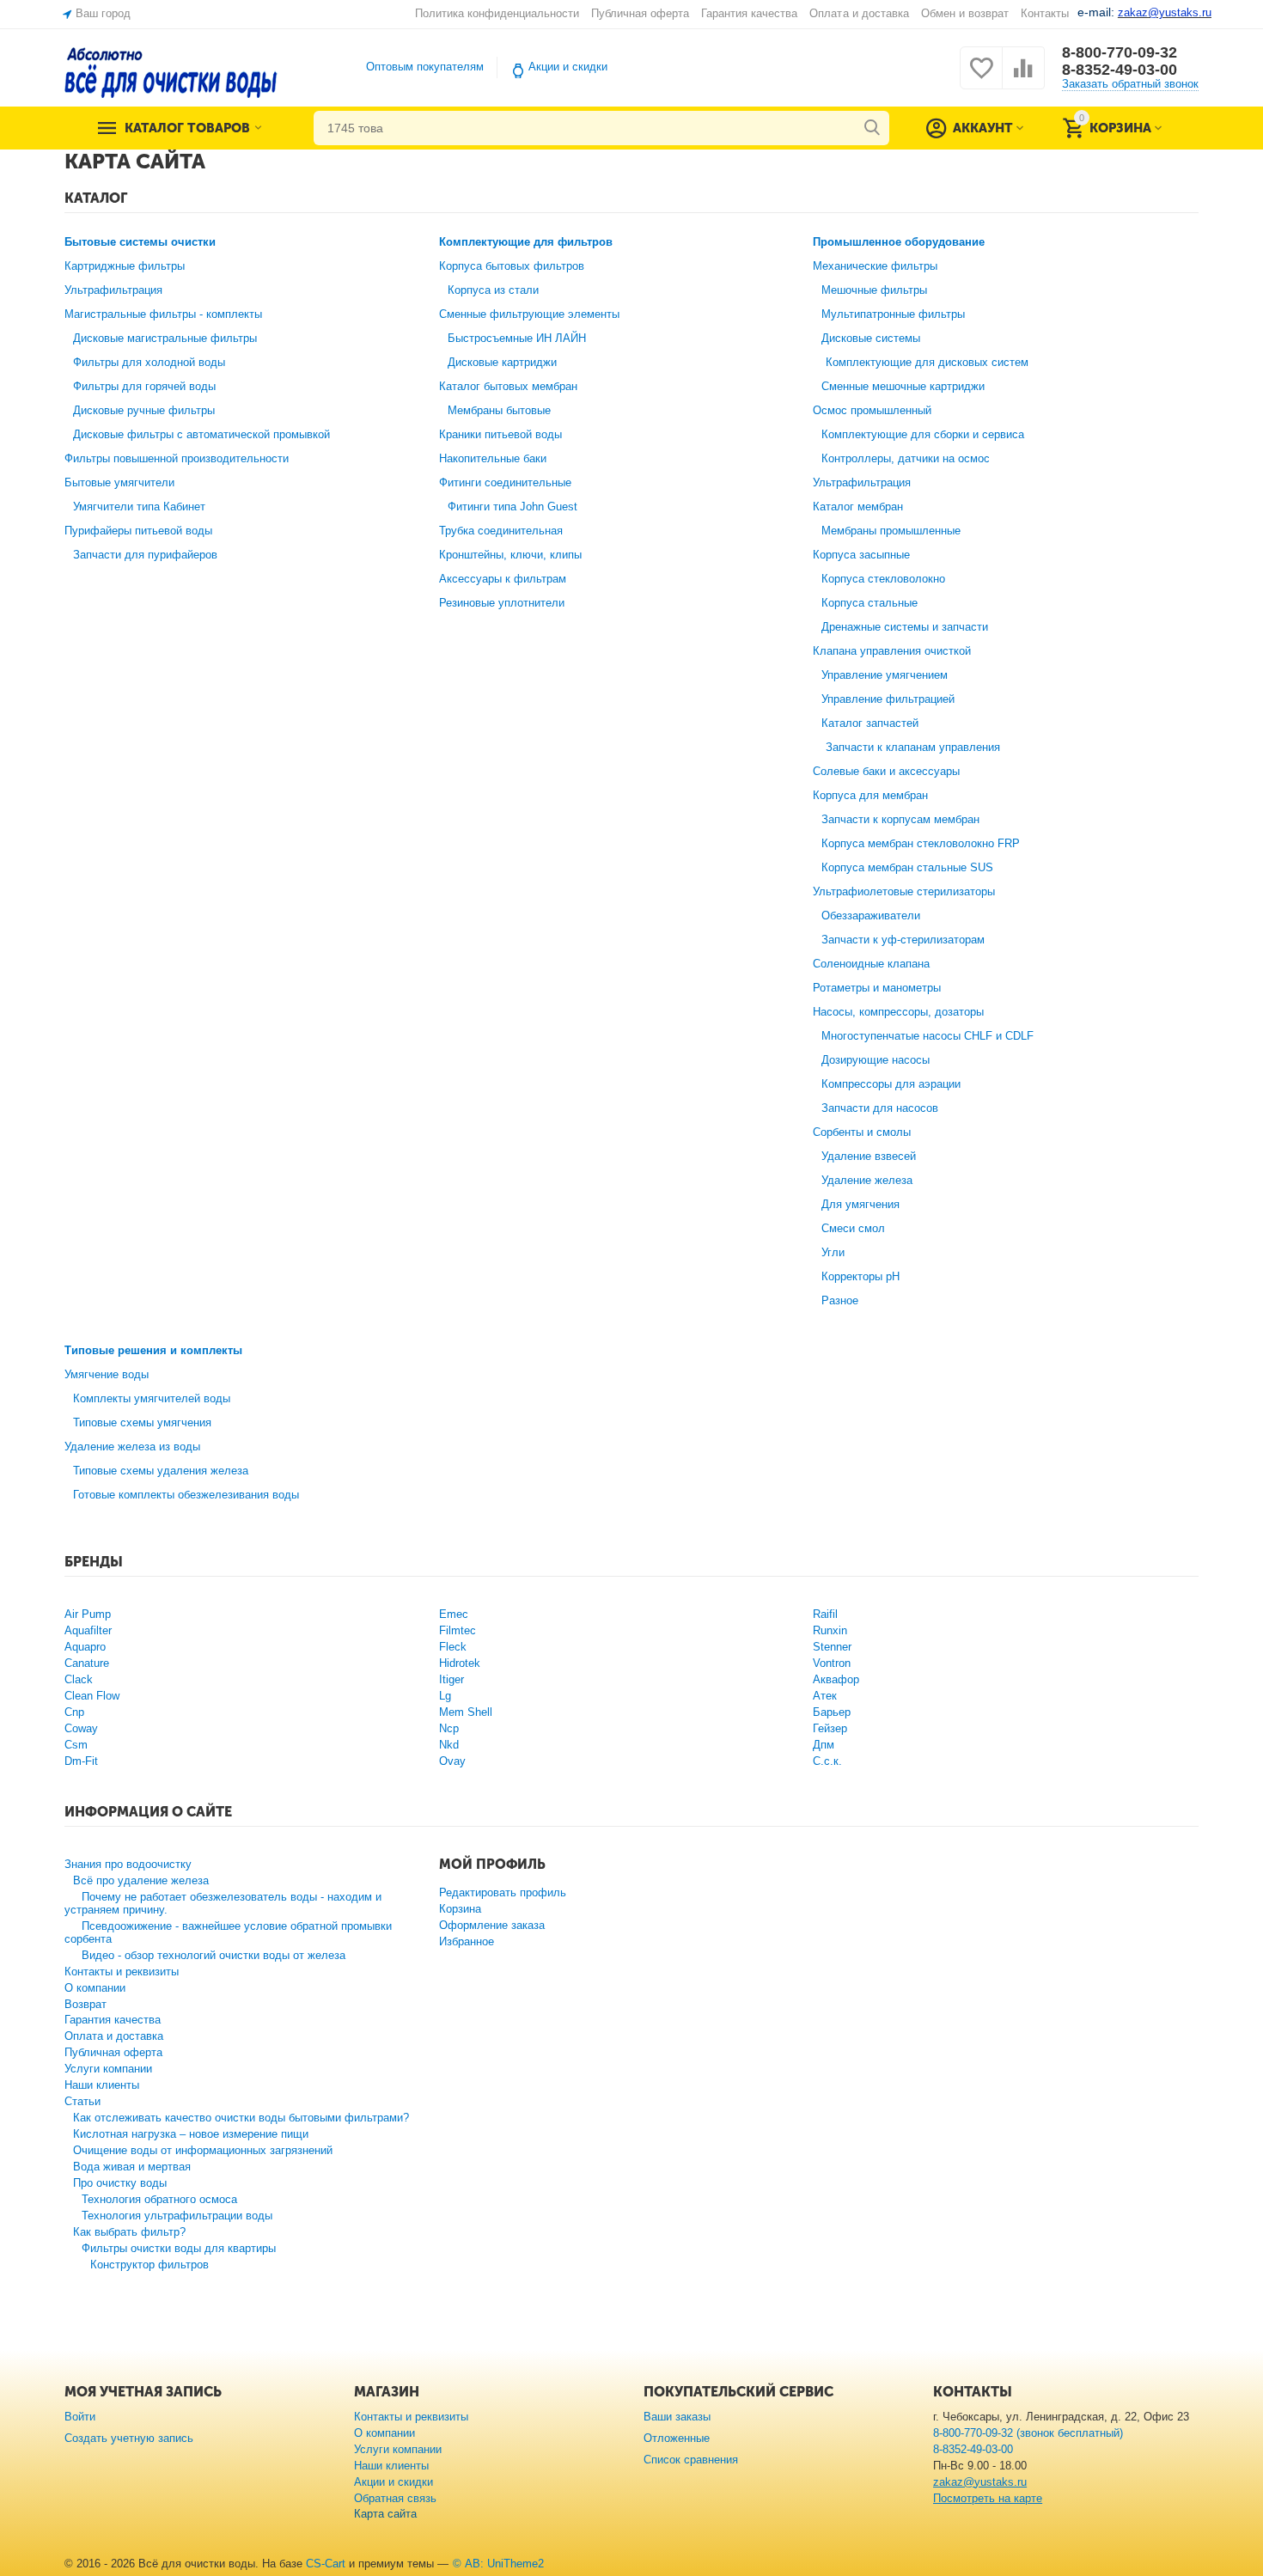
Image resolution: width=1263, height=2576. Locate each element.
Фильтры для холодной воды (149, 362)
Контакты (1045, 13)
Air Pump (88, 1614)
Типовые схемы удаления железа (161, 1471)
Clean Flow (92, 1696)
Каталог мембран (858, 507)
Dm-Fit (81, 1761)
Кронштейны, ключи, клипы (510, 555)
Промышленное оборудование (899, 242)
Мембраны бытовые (499, 410)
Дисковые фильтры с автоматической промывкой (201, 434)
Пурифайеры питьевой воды (138, 531)
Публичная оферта (640, 13)
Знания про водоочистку (128, 1864)
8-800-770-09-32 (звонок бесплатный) (1028, 2433)
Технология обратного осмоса (159, 2199)
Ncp (449, 1728)
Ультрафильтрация (113, 290)
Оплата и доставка (859, 13)
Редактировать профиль (503, 1892)
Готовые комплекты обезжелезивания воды (186, 1495)
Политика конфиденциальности (497, 13)
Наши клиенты (102, 2085)
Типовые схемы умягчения (142, 1422)
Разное (840, 1300)
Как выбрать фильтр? (129, 2232)
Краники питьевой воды (500, 434)
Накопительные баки (493, 458)
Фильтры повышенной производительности (177, 458)
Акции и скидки (568, 67)
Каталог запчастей (870, 723)
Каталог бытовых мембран (508, 386)
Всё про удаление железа (141, 1880)
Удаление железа (867, 1180)
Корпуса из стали (493, 290)
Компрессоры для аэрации (891, 1084)
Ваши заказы (677, 2417)
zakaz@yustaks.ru (980, 2482)
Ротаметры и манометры (877, 988)
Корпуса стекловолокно (883, 579)
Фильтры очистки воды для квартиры (179, 2248)
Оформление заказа (492, 1925)
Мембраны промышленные (891, 531)
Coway (81, 1728)
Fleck (453, 1647)
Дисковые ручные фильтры (144, 410)
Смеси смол (853, 1228)
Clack (79, 1679)
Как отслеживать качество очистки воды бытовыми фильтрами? (241, 2118)
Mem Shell (466, 1712)
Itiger (452, 1679)
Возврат (85, 2004)
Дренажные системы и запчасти (905, 627)
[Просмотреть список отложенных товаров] (981, 78)
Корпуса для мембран (870, 795)
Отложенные (677, 2438)
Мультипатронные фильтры (893, 314)
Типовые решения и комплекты (153, 1350)
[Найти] (872, 128)
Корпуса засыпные (861, 555)
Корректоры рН (860, 1276)
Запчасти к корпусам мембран (900, 819)
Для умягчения (860, 1204)
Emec (454, 1614)
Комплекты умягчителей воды (152, 1398)
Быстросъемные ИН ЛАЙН (517, 338)
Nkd (449, 1745)
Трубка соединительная (501, 531)
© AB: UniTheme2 (498, 2564)
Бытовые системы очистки (140, 242)
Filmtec (458, 1630)
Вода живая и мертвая (132, 2167)
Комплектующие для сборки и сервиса (923, 434)
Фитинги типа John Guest (513, 507)
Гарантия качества (749, 13)
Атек (825, 1696)
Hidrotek (460, 1663)
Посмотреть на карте (988, 2498)
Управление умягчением (885, 675)
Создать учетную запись (129, 2438)
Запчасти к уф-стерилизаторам (903, 940)
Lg (445, 1696)
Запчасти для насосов (880, 1108)
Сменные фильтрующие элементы (529, 314)
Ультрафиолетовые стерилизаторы (904, 891)
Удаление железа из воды (132, 1447)
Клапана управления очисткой (892, 651)
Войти (80, 2417)
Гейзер (830, 1728)
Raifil (825, 1614)
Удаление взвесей (869, 1156)
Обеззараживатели (871, 916)
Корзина (460, 1909)
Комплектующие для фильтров (526, 242)
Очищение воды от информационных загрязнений (203, 2150)
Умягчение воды (107, 1374)
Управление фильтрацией (888, 699)
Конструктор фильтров (149, 2265)
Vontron (832, 1663)
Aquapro (85, 1647)
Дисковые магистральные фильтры (165, 338)
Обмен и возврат (965, 13)
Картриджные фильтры (125, 266)
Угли (833, 1252)
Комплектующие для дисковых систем (927, 362)
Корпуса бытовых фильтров (512, 266)
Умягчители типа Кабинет (139, 507)
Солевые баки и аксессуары (886, 771)
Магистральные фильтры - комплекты (163, 314)
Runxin (830, 1630)
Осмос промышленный (872, 410)
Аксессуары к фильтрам (503, 579)
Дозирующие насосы (876, 1060)
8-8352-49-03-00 (1120, 70)
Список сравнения (691, 2460)
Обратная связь (395, 2498)
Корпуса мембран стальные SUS (907, 867)
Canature (87, 1663)
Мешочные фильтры (874, 290)
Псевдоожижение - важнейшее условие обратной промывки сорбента (228, 1932)
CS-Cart (326, 2564)
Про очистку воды (120, 2183)
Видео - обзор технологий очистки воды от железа (214, 1955)
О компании (95, 1988)
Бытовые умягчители (119, 482)
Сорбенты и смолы (862, 1132)
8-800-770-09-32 (1120, 52)
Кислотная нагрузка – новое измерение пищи (191, 2134)
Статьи (82, 2101)
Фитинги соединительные (505, 482)
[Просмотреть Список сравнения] (1023, 78)
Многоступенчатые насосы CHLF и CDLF (927, 1036)
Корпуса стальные (869, 603)
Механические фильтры (875, 266)
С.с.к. (827, 1761)
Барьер (832, 1712)
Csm (76, 1745)
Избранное (467, 1941)
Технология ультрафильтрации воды (177, 2216)
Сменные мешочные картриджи (903, 386)
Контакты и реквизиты (122, 1972)
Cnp (74, 1712)
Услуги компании (108, 2069)
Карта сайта (385, 2514)
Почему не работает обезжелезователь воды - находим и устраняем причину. (223, 1903)
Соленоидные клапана (871, 964)
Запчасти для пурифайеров (145, 555)
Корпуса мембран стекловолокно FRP (921, 843)
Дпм (824, 1745)
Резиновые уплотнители (502, 603)
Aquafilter (88, 1630)
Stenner (832, 1647)
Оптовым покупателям (425, 67)
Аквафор (836, 1679)
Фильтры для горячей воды (144, 386)
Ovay (452, 1761)
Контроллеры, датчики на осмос (906, 458)
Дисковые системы (871, 338)
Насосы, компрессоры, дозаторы (898, 1012)
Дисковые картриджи (502, 362)
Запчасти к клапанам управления (913, 747)
